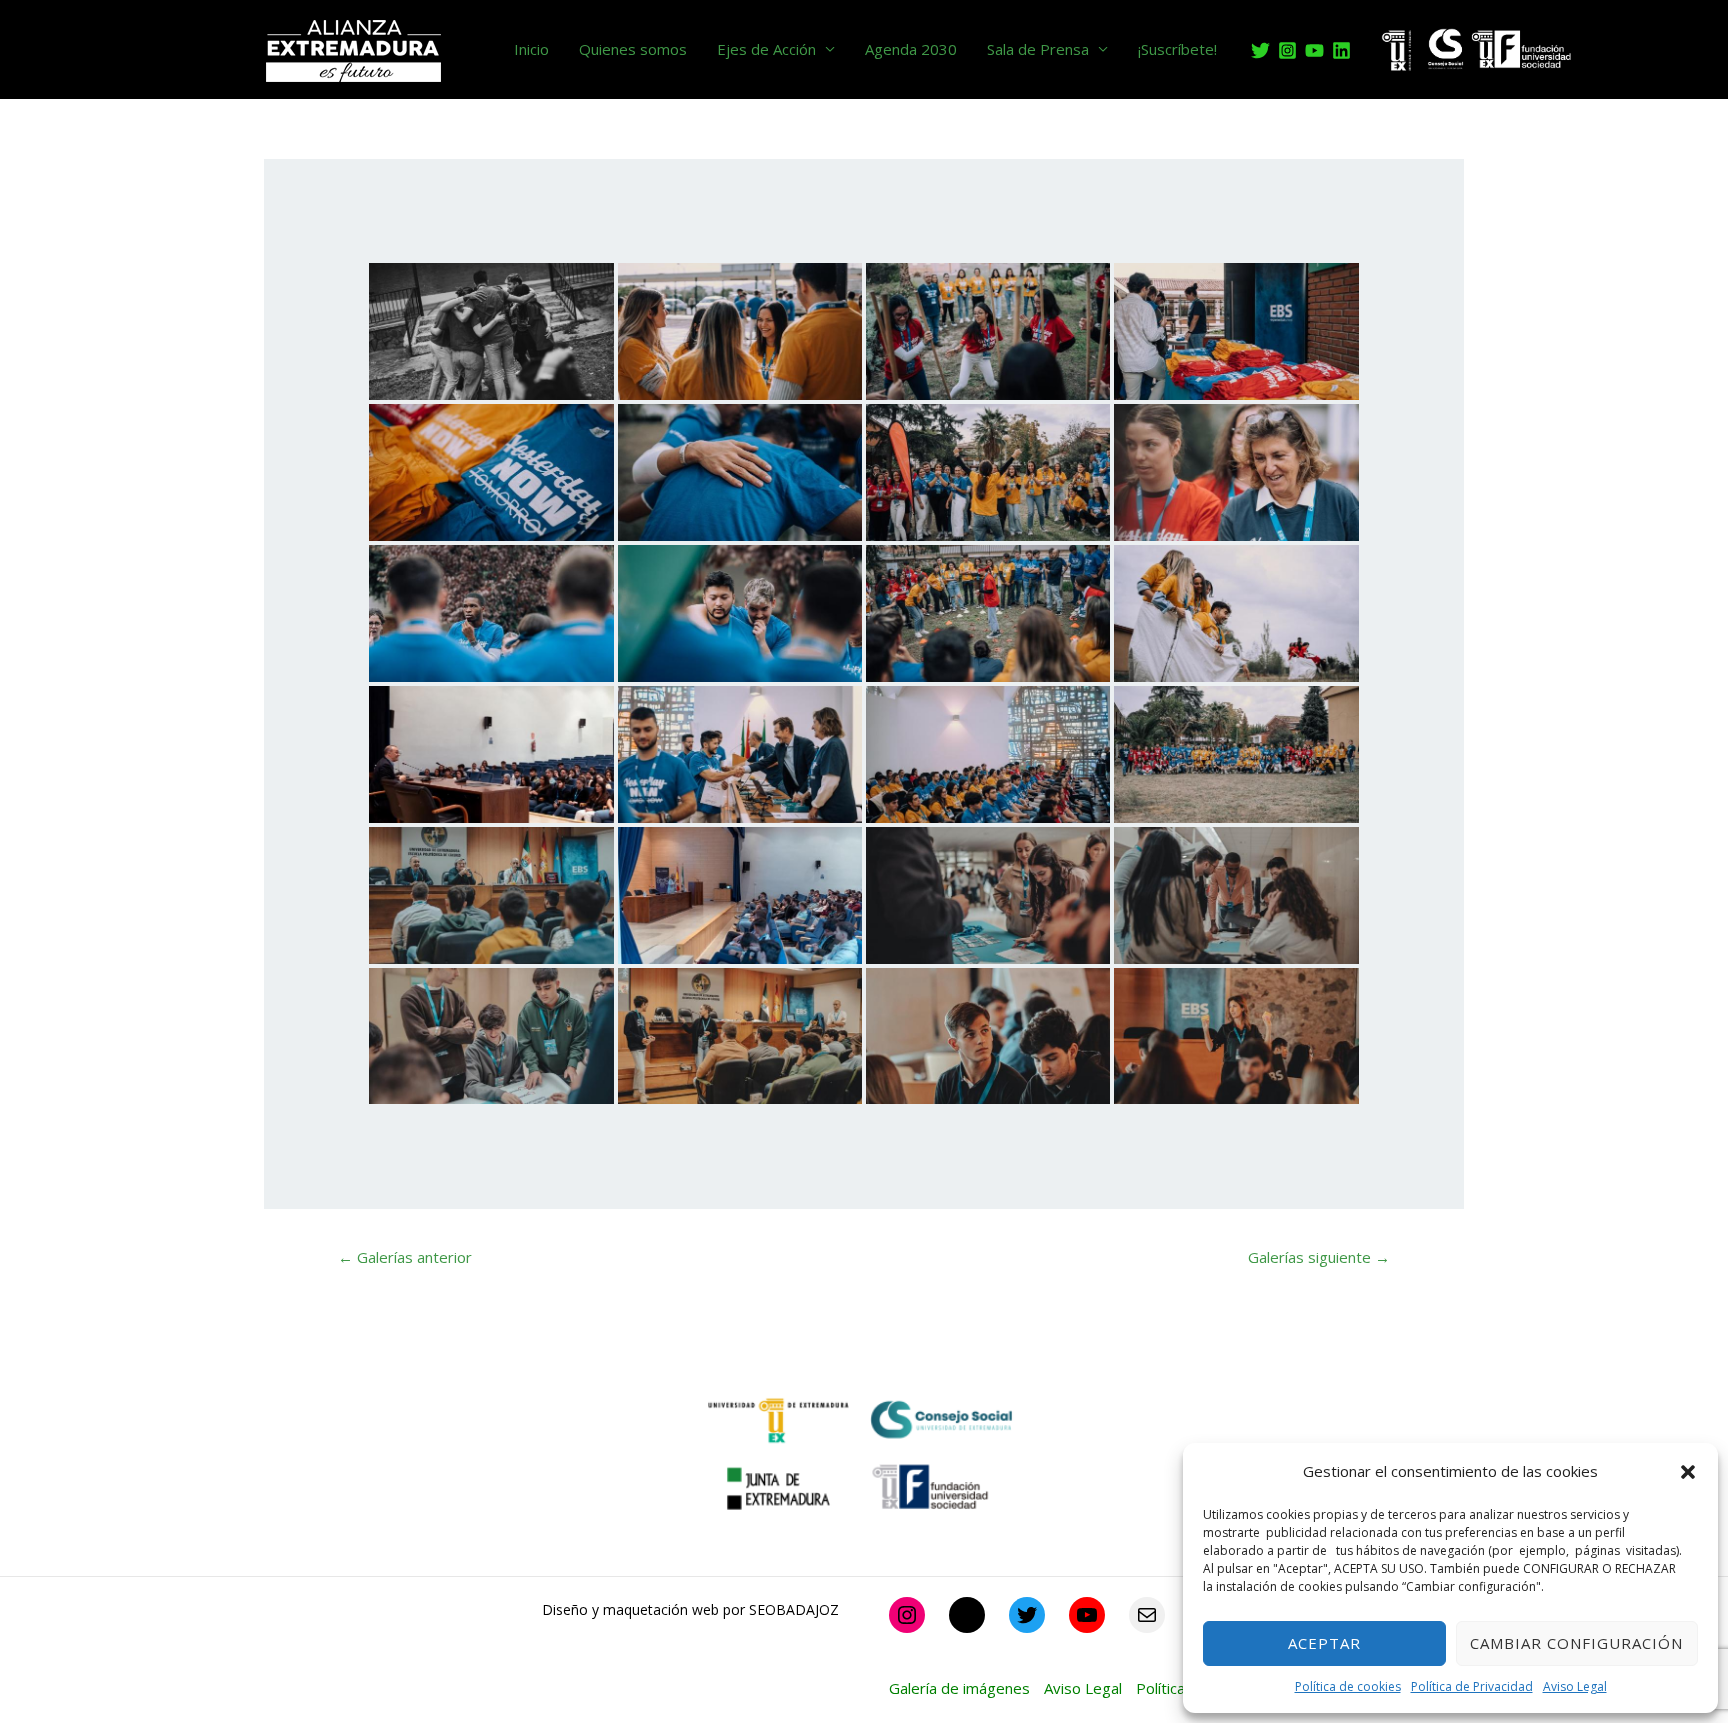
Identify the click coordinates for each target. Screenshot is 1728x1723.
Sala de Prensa (1038, 49)
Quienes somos (633, 49)
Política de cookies (1348, 1686)
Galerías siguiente (1319, 1257)
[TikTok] (967, 1615)
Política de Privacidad (1472, 1686)
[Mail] (1147, 1615)
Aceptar (1324, 1643)
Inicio (531, 49)
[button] (1688, 1472)
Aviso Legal (1575, 1686)
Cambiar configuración (1576, 1643)
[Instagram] (1287, 50)
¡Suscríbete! (1177, 49)
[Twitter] (1260, 50)
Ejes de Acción (766, 49)
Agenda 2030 (911, 49)
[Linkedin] (1341, 50)
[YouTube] (1314, 50)
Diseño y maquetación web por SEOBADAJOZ (690, 1609)
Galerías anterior (405, 1257)
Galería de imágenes (959, 1688)
